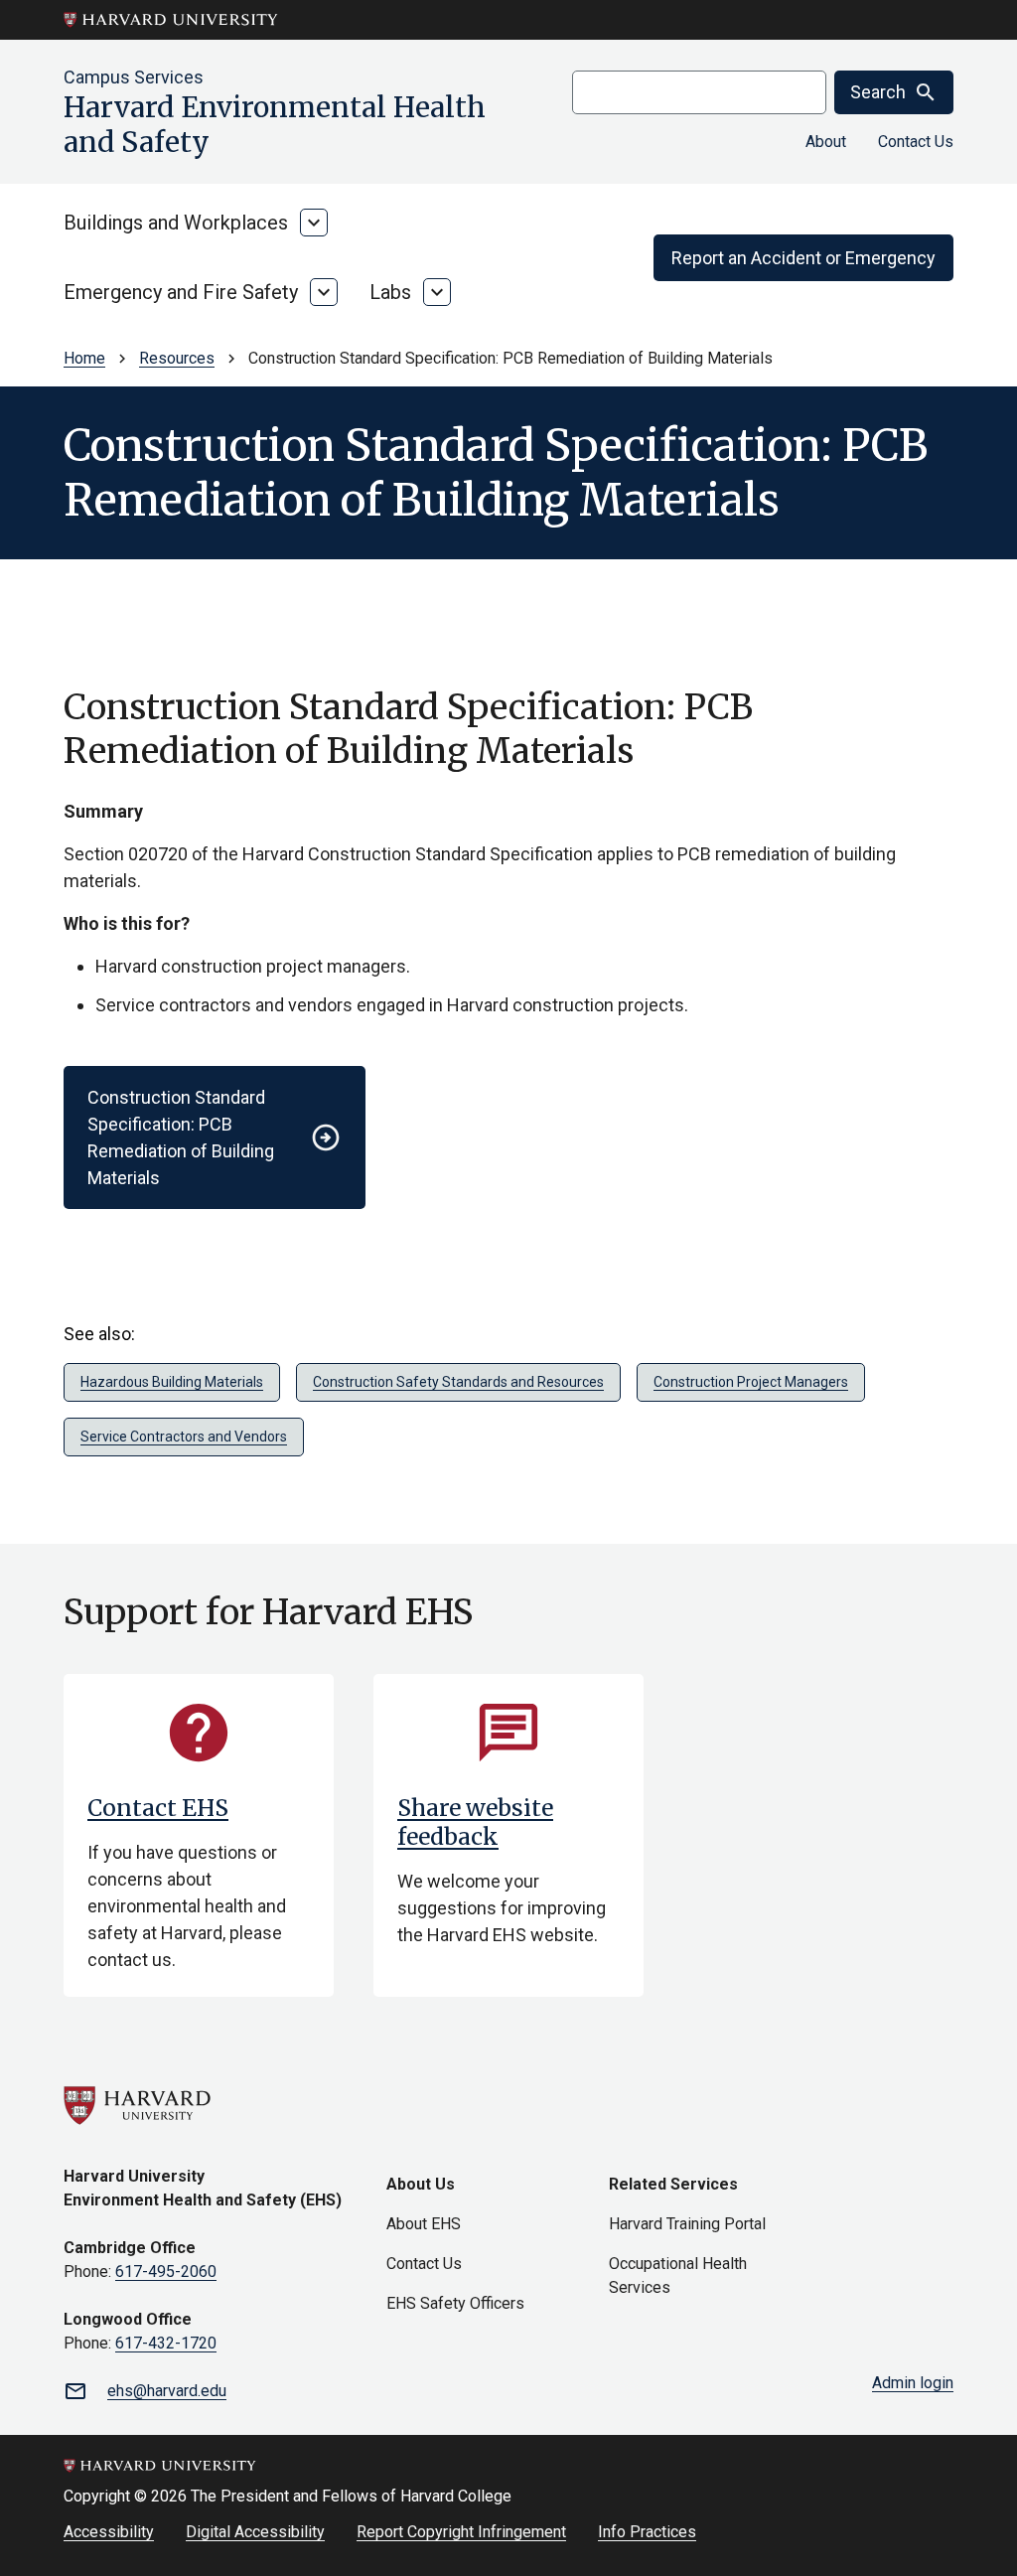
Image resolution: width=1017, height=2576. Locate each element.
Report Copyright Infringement (461, 2532)
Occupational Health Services (678, 2275)
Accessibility (109, 2532)
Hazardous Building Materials (172, 1382)
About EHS (424, 2224)
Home (84, 358)
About (826, 142)
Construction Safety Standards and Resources (458, 1382)
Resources (177, 358)
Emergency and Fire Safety (181, 292)
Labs (390, 292)
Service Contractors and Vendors (184, 1437)
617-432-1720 (166, 2343)
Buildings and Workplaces (176, 223)
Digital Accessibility (255, 2532)
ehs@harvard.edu (167, 2391)
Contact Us (916, 142)
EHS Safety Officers (455, 2303)
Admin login (913, 2383)
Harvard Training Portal (687, 2224)
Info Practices (647, 2532)
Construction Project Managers (751, 1382)
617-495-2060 (166, 2272)
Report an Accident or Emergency (803, 258)
